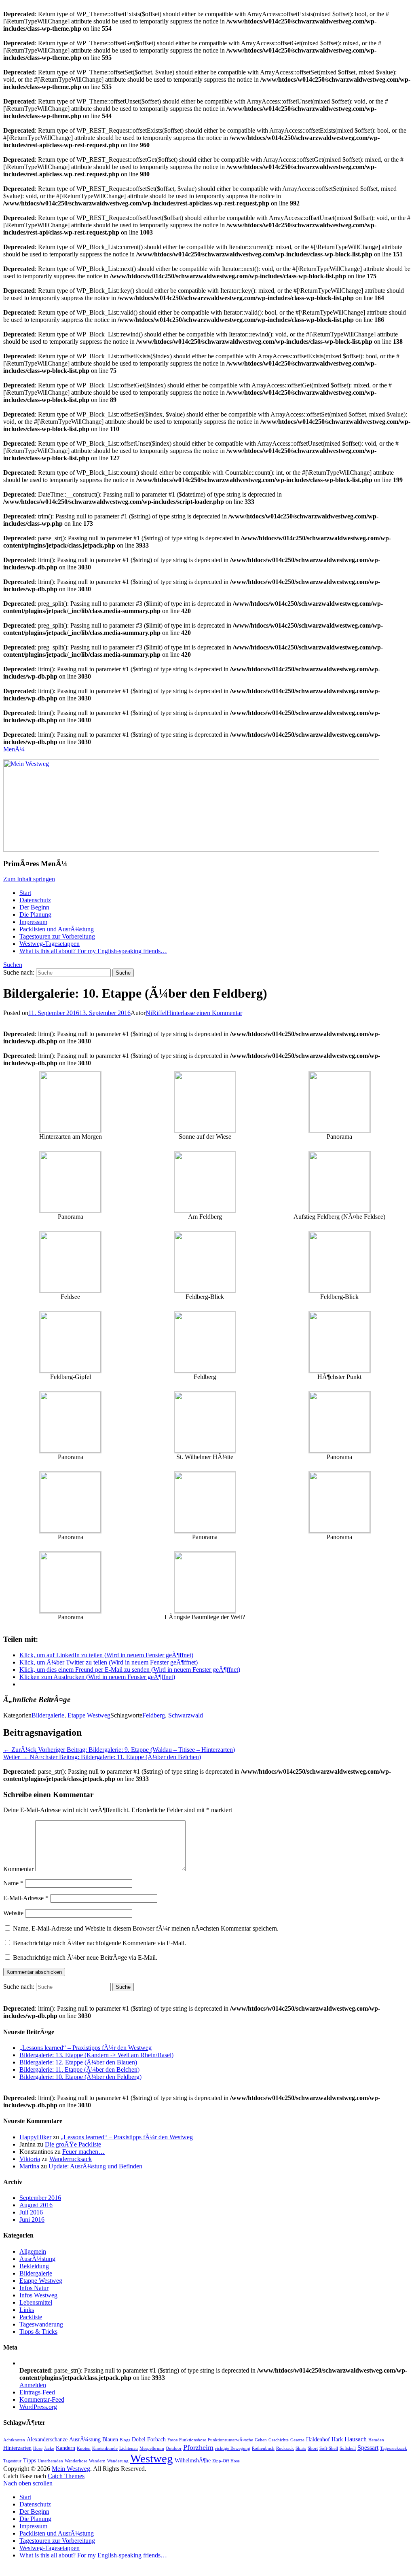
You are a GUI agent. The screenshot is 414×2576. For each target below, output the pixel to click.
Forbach (156, 2439)
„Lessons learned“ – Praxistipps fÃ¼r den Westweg (86, 2048)
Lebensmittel (36, 2302)
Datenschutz (35, 900)
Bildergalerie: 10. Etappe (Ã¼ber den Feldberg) (80, 2077)
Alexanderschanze (47, 2439)
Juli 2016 (31, 2212)
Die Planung (35, 915)
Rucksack (285, 2448)
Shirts (301, 2448)
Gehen (261, 2440)
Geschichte (279, 2440)
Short (313, 2448)
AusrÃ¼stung (37, 2259)
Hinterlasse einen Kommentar (204, 1013)
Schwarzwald (186, 1715)
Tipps (30, 2460)
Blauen (110, 2439)
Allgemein (33, 2251)
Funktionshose (193, 2440)
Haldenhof (318, 2439)
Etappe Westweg (89, 1715)
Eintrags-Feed (37, 2392)
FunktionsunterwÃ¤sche (230, 2440)
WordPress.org (38, 2407)
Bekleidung (34, 2266)
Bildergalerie (48, 1715)
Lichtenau (129, 2448)
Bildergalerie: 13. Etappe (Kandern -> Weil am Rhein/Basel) (96, 2055)
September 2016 (40, 2198)
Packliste (31, 2317)
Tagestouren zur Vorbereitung (57, 936)
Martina (29, 2166)
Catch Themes (66, 2476)
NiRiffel (156, 1013)
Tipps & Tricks (38, 2332)
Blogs (125, 2440)
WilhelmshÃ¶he (193, 2460)
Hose (38, 2448)
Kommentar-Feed (42, 2399)
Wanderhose (76, 2461)
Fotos (172, 2440)
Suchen (13, 965)
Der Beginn (34, 907)
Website (13, 1913)
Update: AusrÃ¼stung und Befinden (95, 2166)
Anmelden (33, 2385)
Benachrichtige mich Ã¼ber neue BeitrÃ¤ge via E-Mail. (85, 1957)
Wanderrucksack (71, 2159)
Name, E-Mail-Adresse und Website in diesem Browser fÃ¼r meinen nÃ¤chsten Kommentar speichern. (146, 1928)
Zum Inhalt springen (29, 879)
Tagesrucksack (394, 2448)
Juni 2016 (32, 2220)
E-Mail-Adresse (26, 1898)
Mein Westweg (71, 2469)
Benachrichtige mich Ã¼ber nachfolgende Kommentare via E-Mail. (99, 1943)
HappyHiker (35, 2137)
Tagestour (12, 2461)
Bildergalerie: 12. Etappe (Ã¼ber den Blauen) (78, 2062)
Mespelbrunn (152, 2448)
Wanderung (118, 2461)
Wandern (97, 2461)
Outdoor (174, 2448)
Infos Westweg (38, 2295)
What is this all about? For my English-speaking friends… (93, 951)
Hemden (376, 2440)
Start (25, 893)
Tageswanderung (41, 2324)
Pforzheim (198, 2447)
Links (27, 2310)
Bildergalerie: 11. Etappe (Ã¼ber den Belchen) (79, 2069)
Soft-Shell (329, 2448)
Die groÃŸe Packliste (73, 2144)
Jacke (49, 2448)
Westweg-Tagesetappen (50, 944)
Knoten (84, 2448)
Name (13, 1883)
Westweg (152, 2458)
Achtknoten (14, 2440)
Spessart (368, 2448)
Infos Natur (34, 2288)
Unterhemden (50, 2461)
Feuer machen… (83, 2152)
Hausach (356, 2439)
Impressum (33, 922)
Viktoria (30, 2159)
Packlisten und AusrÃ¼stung (57, 929)
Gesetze (297, 2440)
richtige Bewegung (233, 2448)
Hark (337, 2439)
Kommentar (18, 1869)
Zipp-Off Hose (226, 2461)
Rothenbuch (263, 2448)
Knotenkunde (105, 2448)
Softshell (348, 2448)
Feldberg (154, 1715)
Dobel (139, 2439)
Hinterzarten (17, 2448)
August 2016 (36, 2205)
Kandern (65, 2448)
